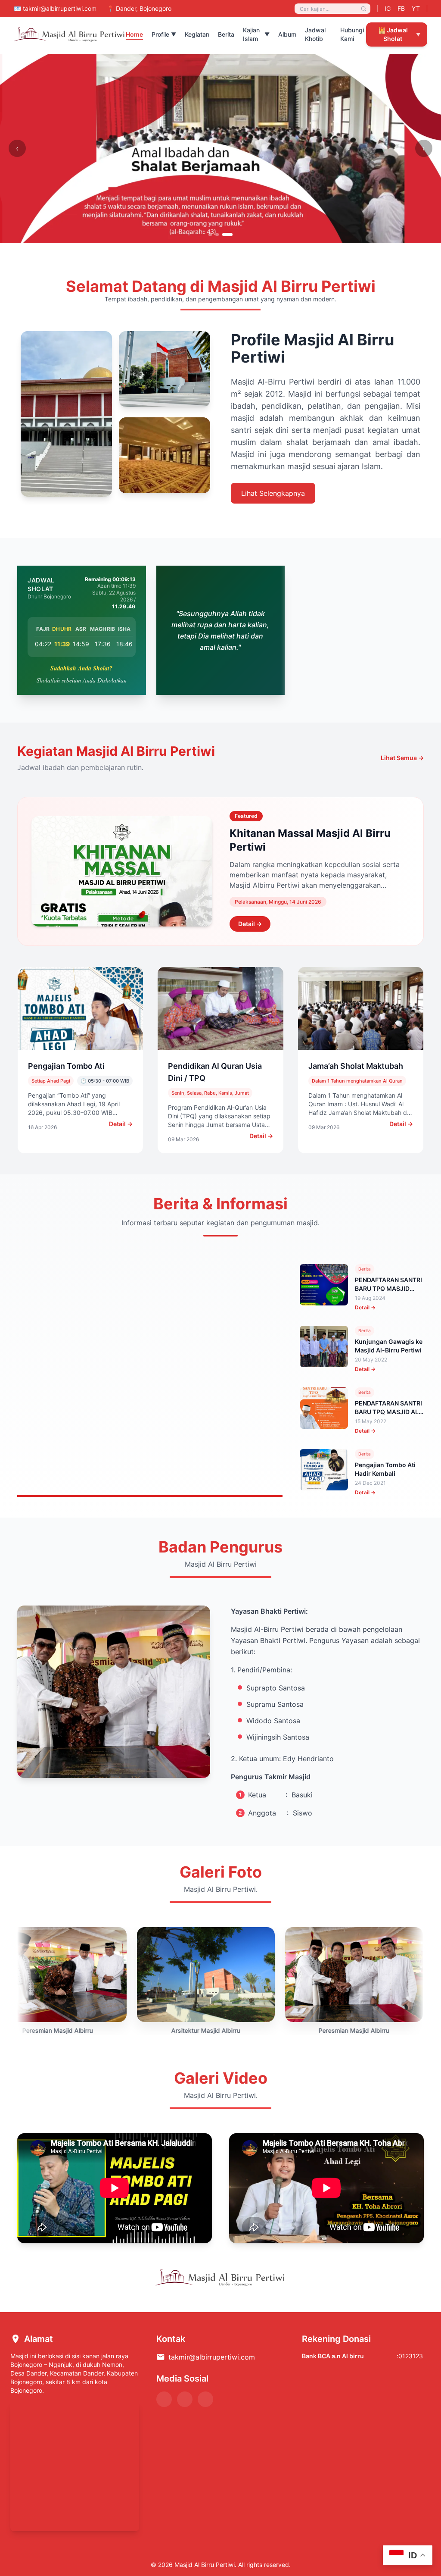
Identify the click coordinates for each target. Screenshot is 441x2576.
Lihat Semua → (402, 758)
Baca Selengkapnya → (81, 1438)
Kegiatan (197, 34)
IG (388, 8)
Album (287, 34)
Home (134, 34)
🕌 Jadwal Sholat (399, 34)
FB (401, 8)
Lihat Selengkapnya (273, 493)
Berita (226, 34)
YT (416, 8)
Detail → (250, 924)
